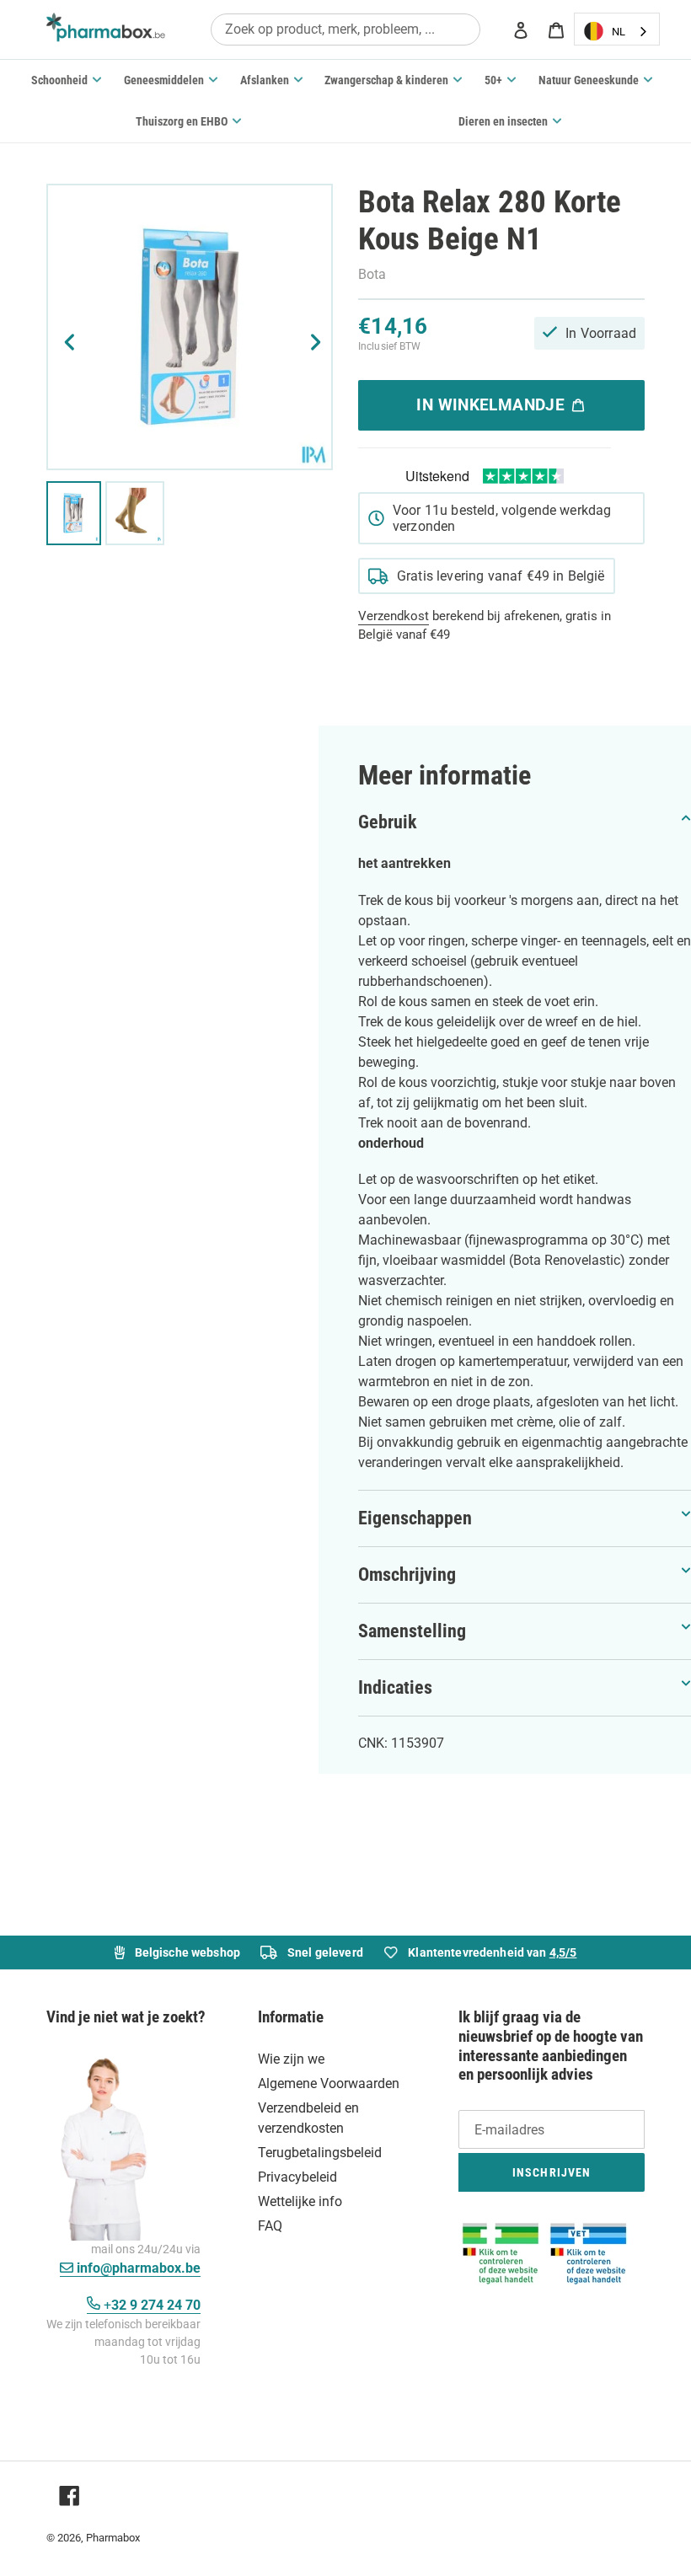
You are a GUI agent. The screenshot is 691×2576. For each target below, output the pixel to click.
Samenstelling (412, 1631)
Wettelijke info (300, 2201)
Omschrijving (407, 1575)
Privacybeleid (297, 2177)
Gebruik (388, 822)
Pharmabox (113, 2538)
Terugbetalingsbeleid (320, 2153)
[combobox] (345, 29)
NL (619, 32)
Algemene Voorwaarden (329, 2083)
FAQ (270, 2226)
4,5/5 (563, 1952)
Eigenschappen (415, 1518)
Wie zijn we (291, 2059)
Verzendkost (394, 616)
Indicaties (395, 1687)
